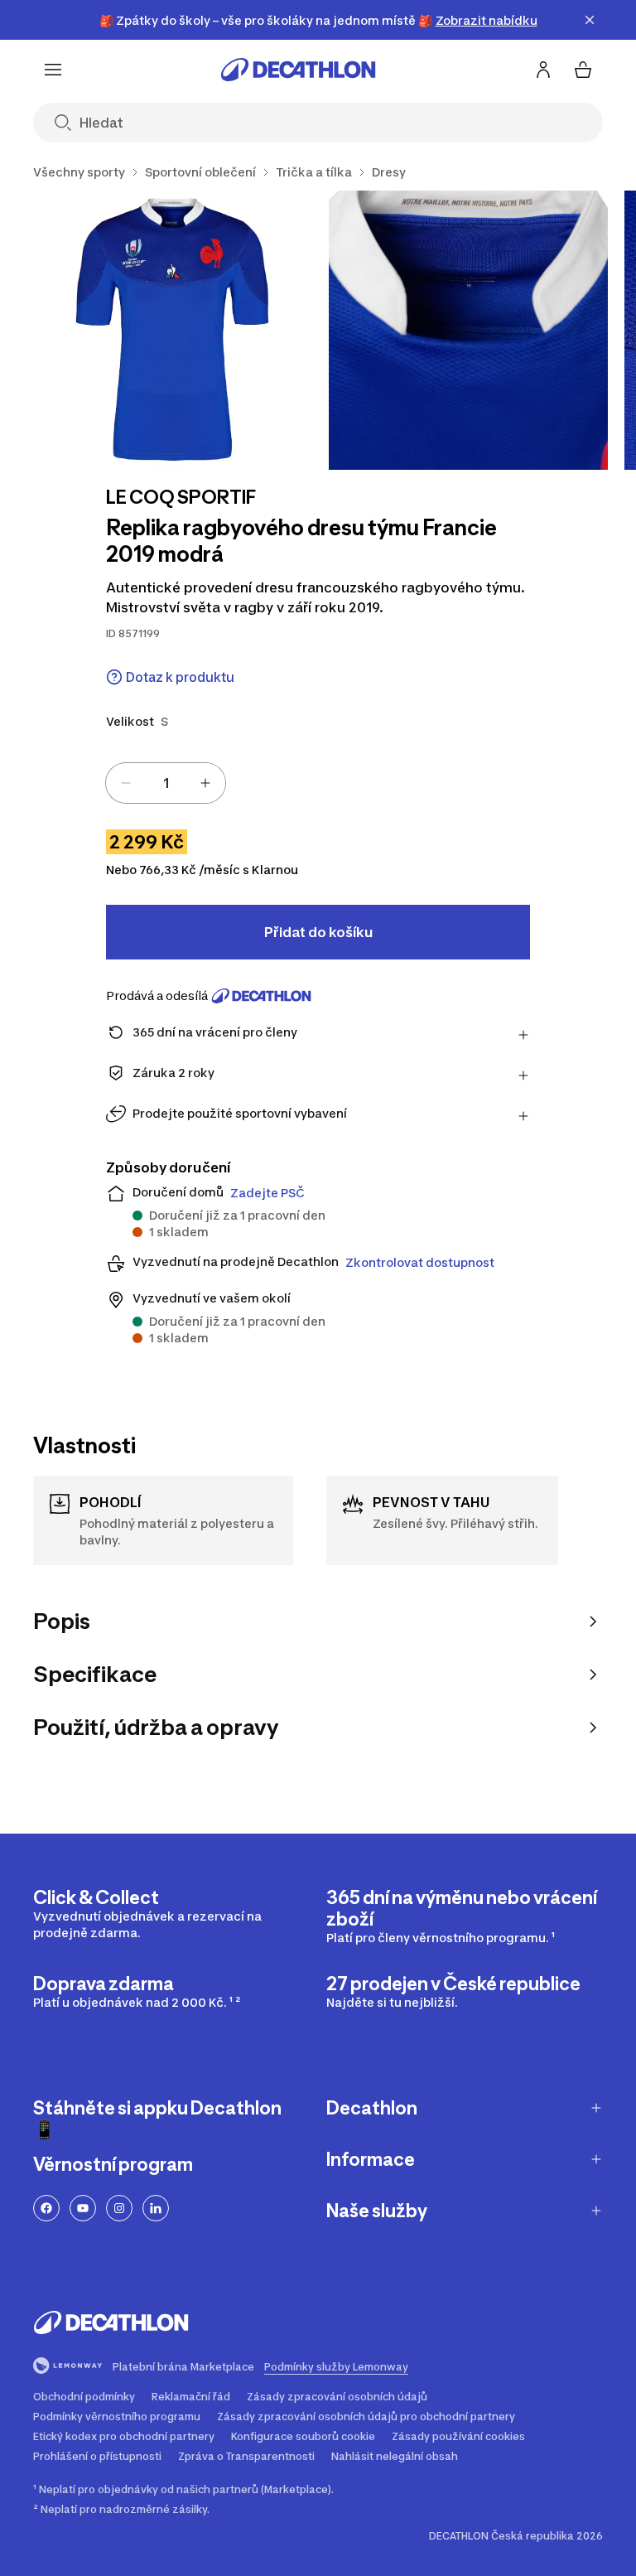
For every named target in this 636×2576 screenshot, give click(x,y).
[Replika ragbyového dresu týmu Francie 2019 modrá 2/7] (468, 330)
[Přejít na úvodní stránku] (298, 70)
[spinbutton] (166, 783)
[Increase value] (205, 783)
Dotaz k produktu (180, 677)
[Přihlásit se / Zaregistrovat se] (543, 70)
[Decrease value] (126, 783)
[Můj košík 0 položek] (583, 70)
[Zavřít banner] (590, 20)
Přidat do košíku (318, 932)
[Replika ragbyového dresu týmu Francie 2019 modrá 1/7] (173, 330)
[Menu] (53, 70)
